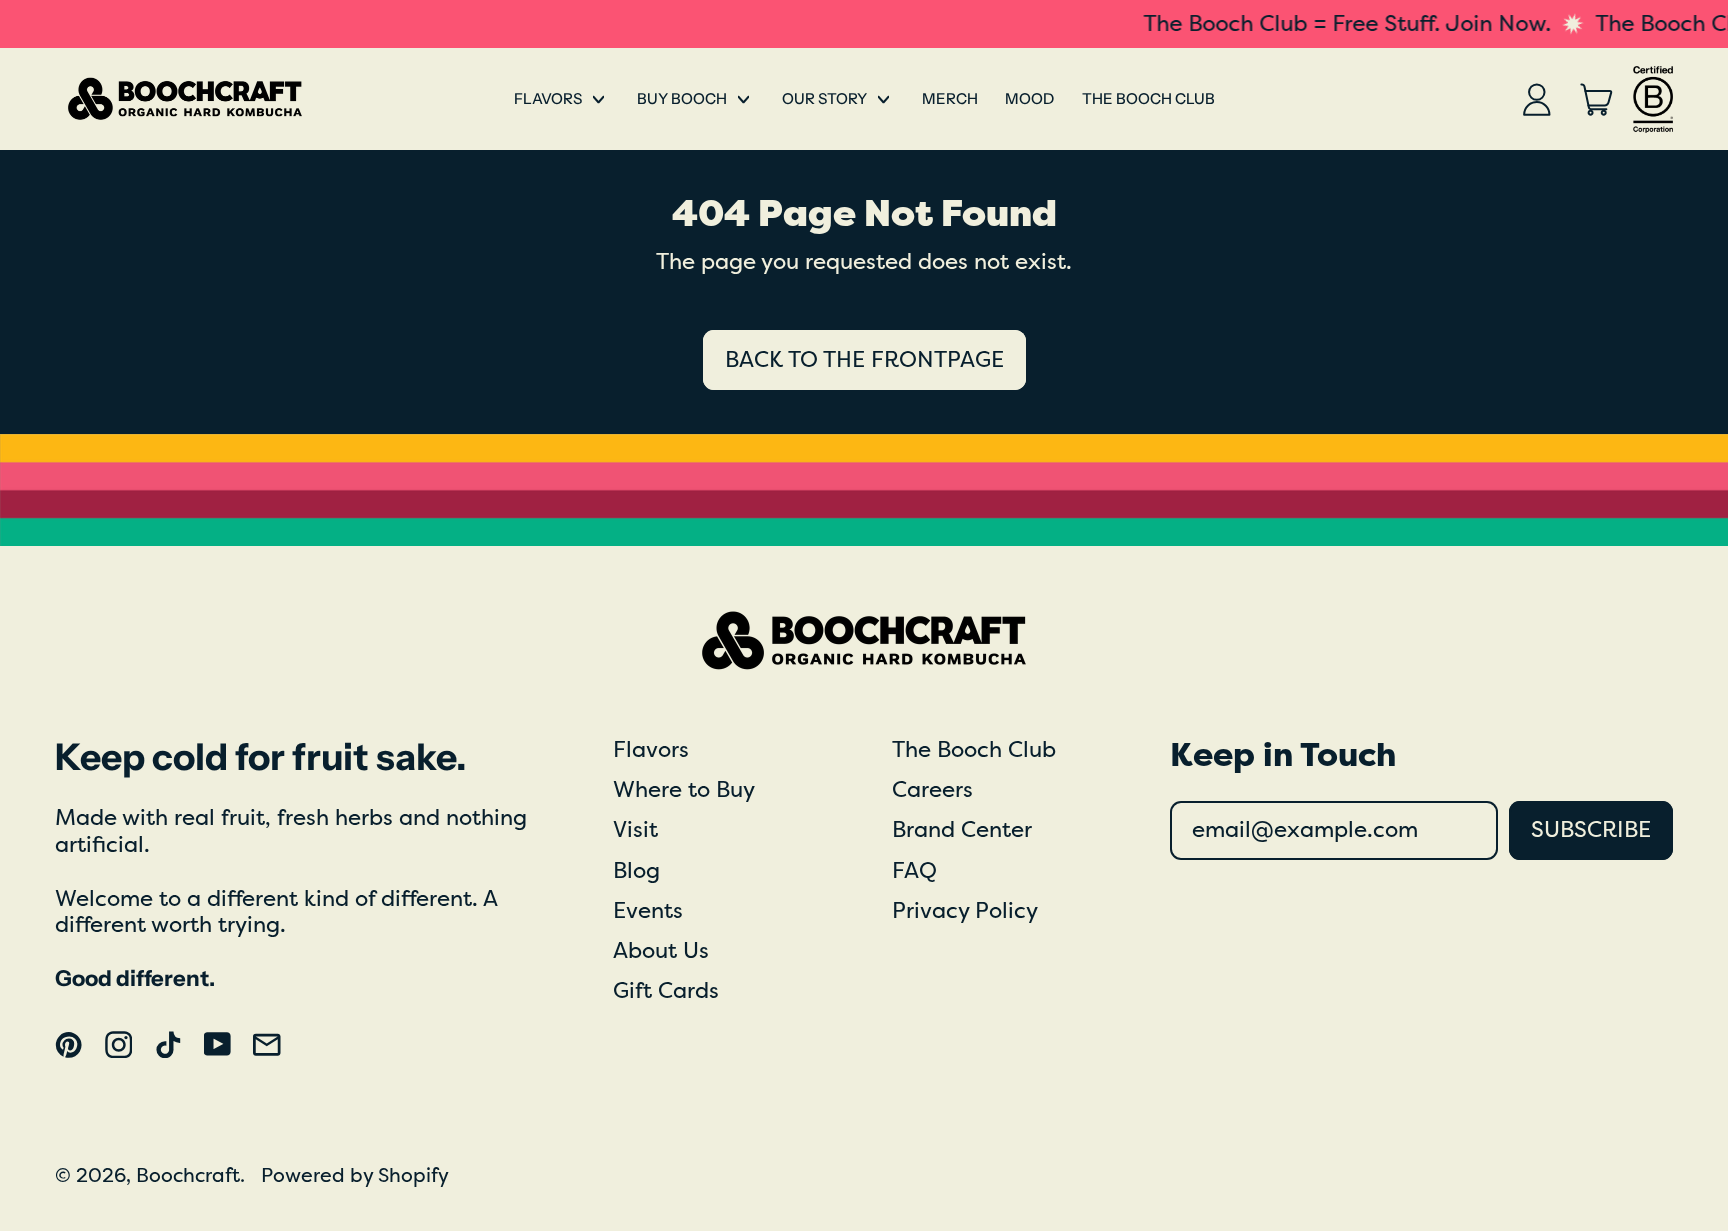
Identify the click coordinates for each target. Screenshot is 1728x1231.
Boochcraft (188, 1175)
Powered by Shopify (355, 1175)
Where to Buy (684, 790)
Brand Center (962, 830)
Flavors (651, 750)
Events (648, 911)
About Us (661, 951)
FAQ (914, 871)
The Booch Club (1148, 98)
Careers (932, 790)
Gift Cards (666, 991)
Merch (950, 98)
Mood (1029, 98)
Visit (635, 830)
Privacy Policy (965, 911)
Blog (636, 871)
